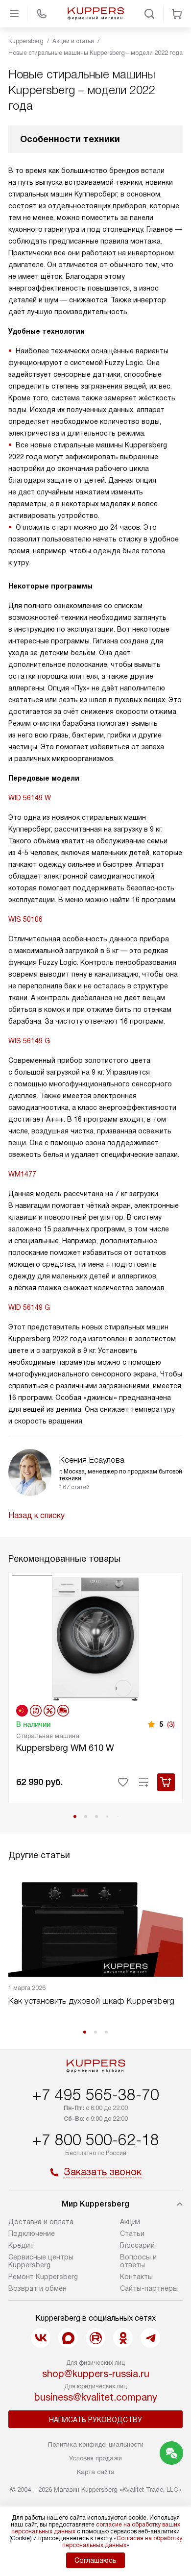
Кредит (21, 2245)
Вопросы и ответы (138, 2261)
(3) (171, 1724)
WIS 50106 (25, 919)
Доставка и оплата (41, 2222)
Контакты (136, 2277)
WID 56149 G (29, 1307)
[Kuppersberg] (95, 14)
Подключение (32, 2233)
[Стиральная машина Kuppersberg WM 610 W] (95, 1638)
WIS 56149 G (29, 1041)
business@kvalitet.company (96, 2397)
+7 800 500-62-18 (95, 2140)
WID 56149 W (30, 798)
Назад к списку (36, 1515)
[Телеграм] (150, 2338)
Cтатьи (132, 2233)
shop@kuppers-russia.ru (96, 2374)
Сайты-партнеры (149, 2288)
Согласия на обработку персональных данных (122, 2542)
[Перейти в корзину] (177, 14)
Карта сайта (96, 2472)
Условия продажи (95, 2458)
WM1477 (22, 1174)
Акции (130, 2222)
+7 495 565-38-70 (95, 2095)
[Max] (68, 2338)
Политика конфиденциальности (96, 2444)
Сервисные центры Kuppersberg (41, 2261)
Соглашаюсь (95, 2560)
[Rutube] (95, 2338)
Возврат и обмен (37, 2288)
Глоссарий (137, 2245)
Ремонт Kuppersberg (43, 2277)
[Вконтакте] (41, 2338)
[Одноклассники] (123, 2338)
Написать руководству (95, 2420)
